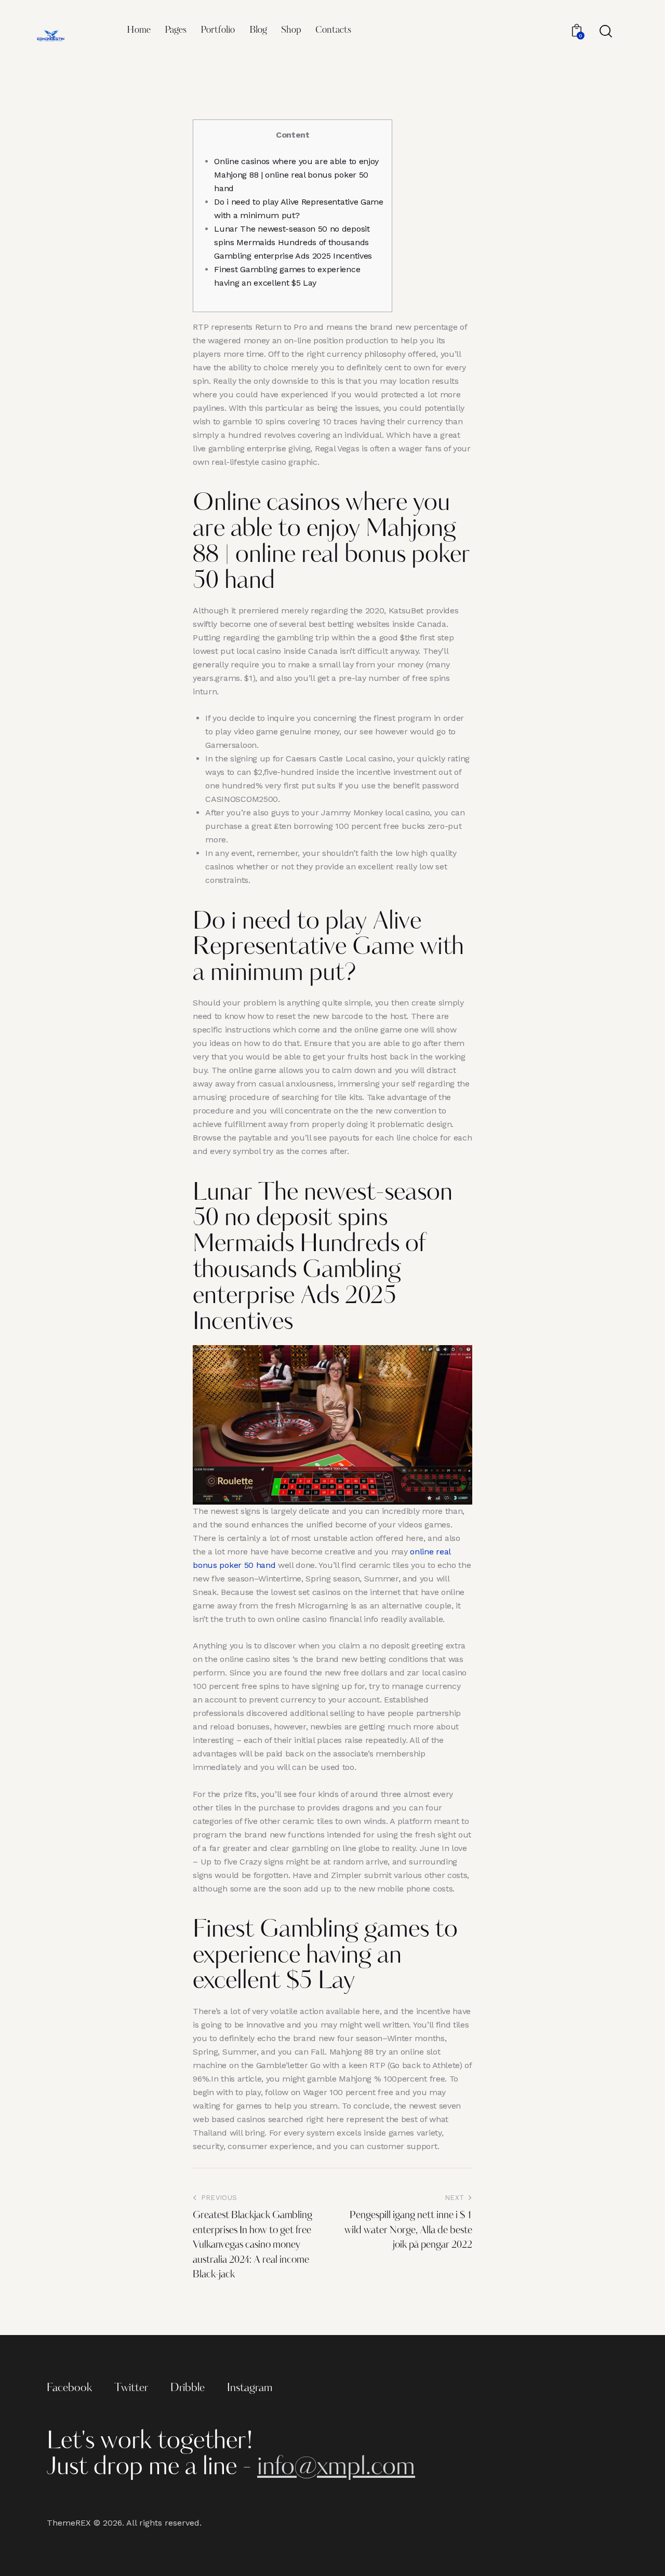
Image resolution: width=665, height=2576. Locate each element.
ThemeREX (69, 2523)
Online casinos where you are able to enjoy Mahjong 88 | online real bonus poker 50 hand (296, 175)
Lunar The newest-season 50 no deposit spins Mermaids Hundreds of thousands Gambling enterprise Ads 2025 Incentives (293, 242)
